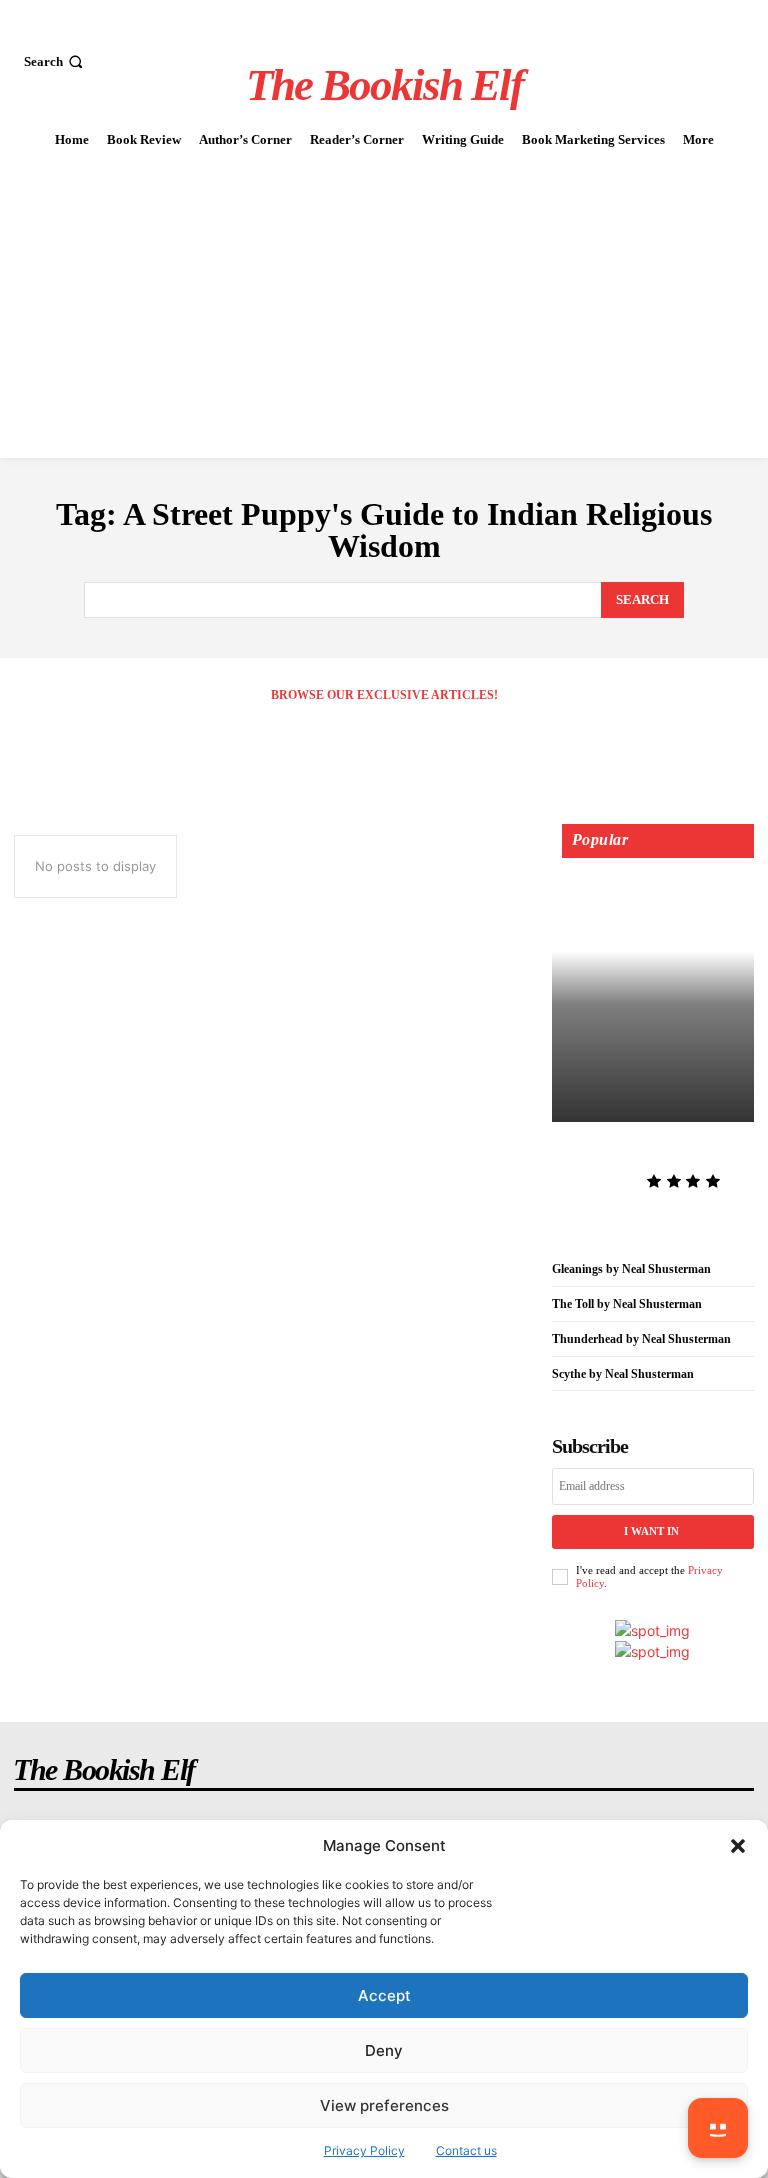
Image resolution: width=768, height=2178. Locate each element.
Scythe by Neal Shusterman (623, 1374)
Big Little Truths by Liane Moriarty (650, 1150)
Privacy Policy (364, 2150)
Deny (384, 2050)
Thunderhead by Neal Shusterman (641, 1339)
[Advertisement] (384, 308)
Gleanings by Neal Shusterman (631, 1269)
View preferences (384, 2105)
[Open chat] (718, 2128)
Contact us (466, 2150)
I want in (651, 1531)
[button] (738, 1846)
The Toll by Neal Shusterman (627, 1304)
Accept (384, 1995)
